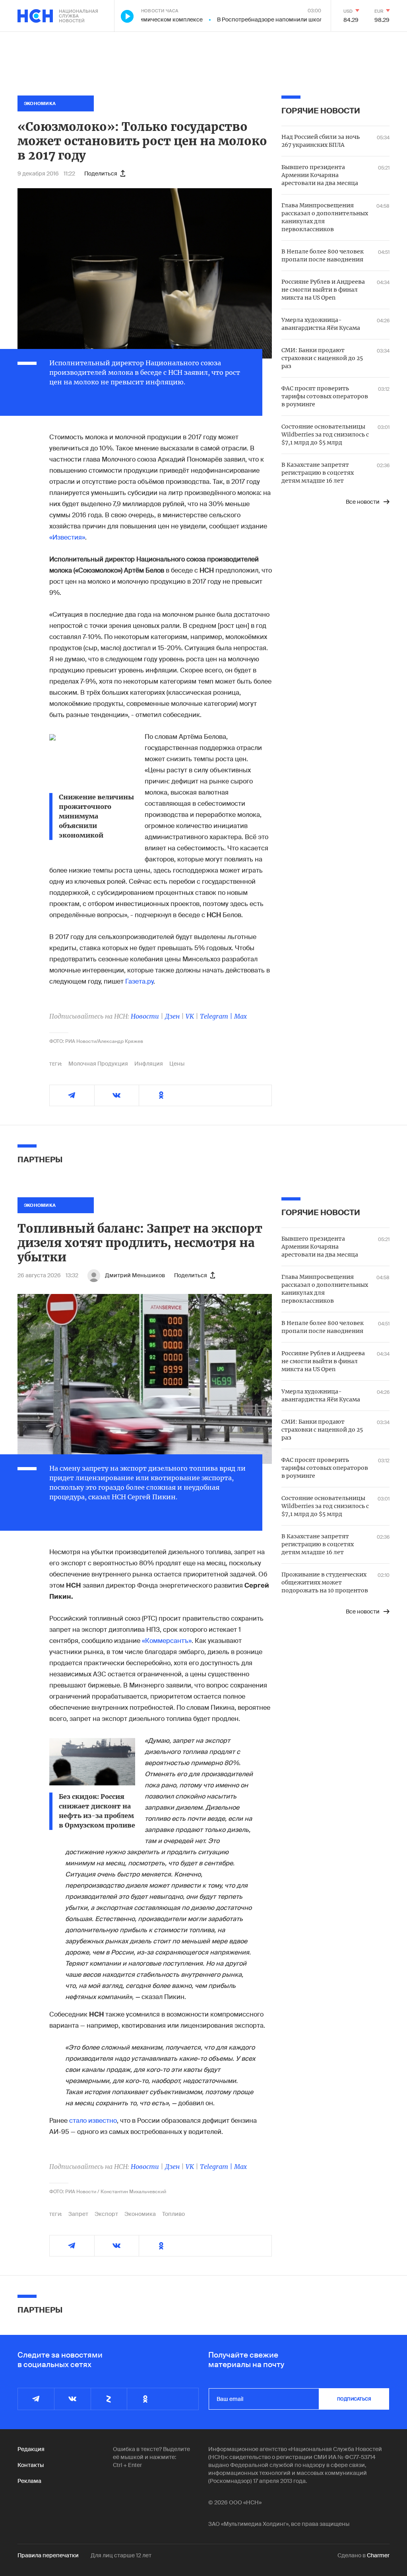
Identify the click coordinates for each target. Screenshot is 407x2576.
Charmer (378, 2555)
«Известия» (67, 537)
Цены (177, 1064)
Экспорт (106, 2214)
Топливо (173, 2214)
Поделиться (101, 173)
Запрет (78, 2214)
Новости (145, 1016)
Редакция (31, 2449)
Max (240, 1016)
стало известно (93, 2121)
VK (190, 1016)
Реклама (29, 2481)
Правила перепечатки (48, 2555)
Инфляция (149, 1064)
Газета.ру (139, 981)
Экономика (140, 2214)
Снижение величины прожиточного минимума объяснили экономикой (96, 816)
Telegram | (217, 1016)
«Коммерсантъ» (167, 1641)
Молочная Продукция (98, 1064)
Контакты (31, 2465)
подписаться (354, 2399)
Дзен (172, 1016)
